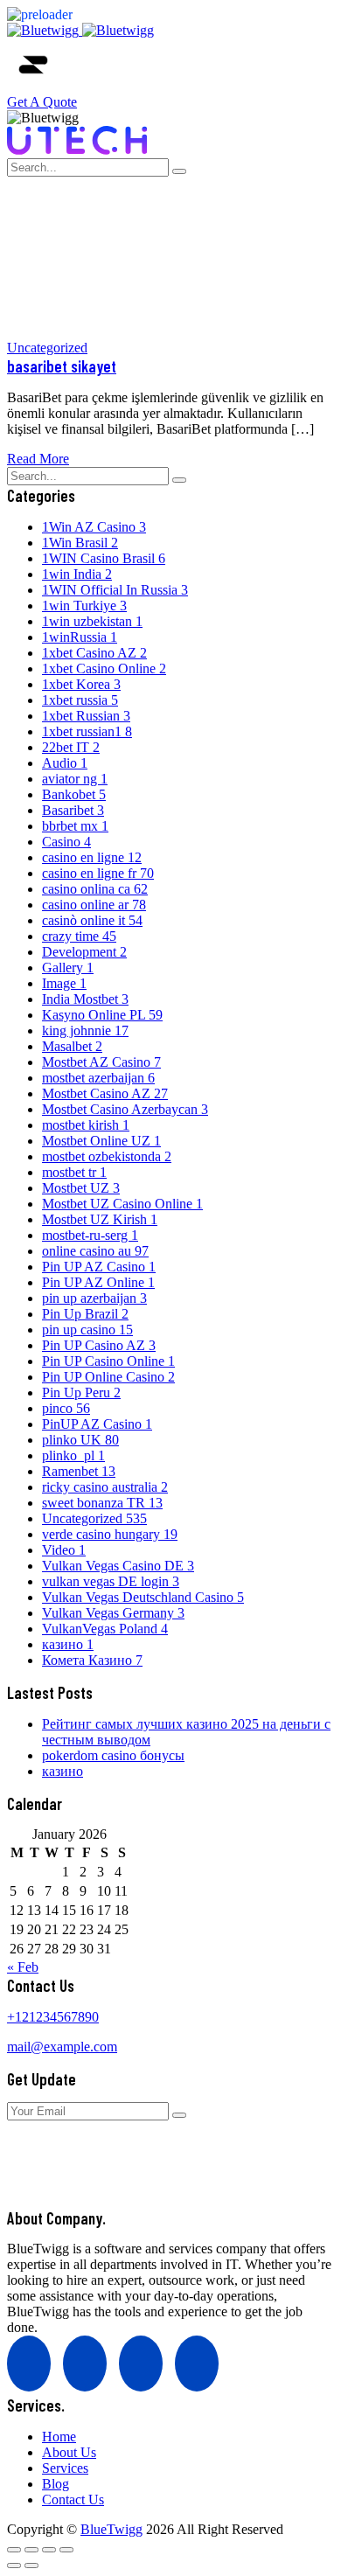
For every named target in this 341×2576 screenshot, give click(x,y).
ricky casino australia (105, 1487)
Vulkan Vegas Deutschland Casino (143, 1597)
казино (68, 1644)
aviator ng (75, 779)
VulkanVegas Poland (105, 1629)
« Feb (23, 1967)
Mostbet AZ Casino (101, 1062)
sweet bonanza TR (102, 1503)
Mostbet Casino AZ (105, 1093)
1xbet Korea (81, 684)
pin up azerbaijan (94, 1298)
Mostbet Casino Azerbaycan (125, 1109)
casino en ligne (92, 857)
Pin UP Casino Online (108, 1361)
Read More (38, 459)
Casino (66, 842)
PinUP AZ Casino (97, 1424)
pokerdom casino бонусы (113, 1755)
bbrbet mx (75, 826)
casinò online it (92, 920)
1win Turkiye (84, 606)
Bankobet (74, 794)
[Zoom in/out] (14, 2550)
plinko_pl (73, 1455)
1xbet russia (80, 700)
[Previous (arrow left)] (14, 2566)
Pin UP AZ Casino (99, 1267)
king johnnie (85, 1030)
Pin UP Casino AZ (99, 1345)
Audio (65, 763)
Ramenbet (79, 1471)
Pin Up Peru (81, 1392)
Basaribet (73, 810)
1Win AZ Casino (94, 527)
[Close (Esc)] (66, 2550)
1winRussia (80, 637)
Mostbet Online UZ (101, 1141)
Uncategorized (47, 348)
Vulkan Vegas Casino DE (118, 1566)
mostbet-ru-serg (90, 1235)
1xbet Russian (86, 716)
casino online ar (94, 905)
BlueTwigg (111, 2529)
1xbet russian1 (87, 731)
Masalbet (72, 1046)
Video (64, 1550)
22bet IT (71, 747)
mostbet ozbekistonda (107, 1156)
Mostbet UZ (81, 1188)
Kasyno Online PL (102, 1015)
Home (104, 230)
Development (84, 952)
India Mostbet (85, 999)
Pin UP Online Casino (108, 1377)
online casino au (95, 1251)
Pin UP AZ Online (98, 1282)
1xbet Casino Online (104, 668)
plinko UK (80, 1440)
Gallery (68, 968)
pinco (66, 1408)
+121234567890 (53, 2017)
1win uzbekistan (92, 621)
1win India (77, 574)
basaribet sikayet (62, 366)
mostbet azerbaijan (98, 1078)
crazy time (79, 936)
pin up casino (87, 1330)
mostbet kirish (86, 1125)
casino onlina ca (95, 889)
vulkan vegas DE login (111, 1581)
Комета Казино (92, 1660)
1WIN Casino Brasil (104, 558)
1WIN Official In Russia (115, 590)
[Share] (49, 2550)
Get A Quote (42, 102)
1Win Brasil (80, 543)
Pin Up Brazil (85, 1314)
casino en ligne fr (98, 873)
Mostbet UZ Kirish (100, 1219)
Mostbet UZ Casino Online (122, 1204)
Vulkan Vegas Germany (113, 1613)
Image (64, 983)
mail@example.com (62, 2047)
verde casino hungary (110, 1534)
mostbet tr (74, 1172)
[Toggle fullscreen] (31, 2550)
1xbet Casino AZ (94, 653)
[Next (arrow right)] (31, 2566)
